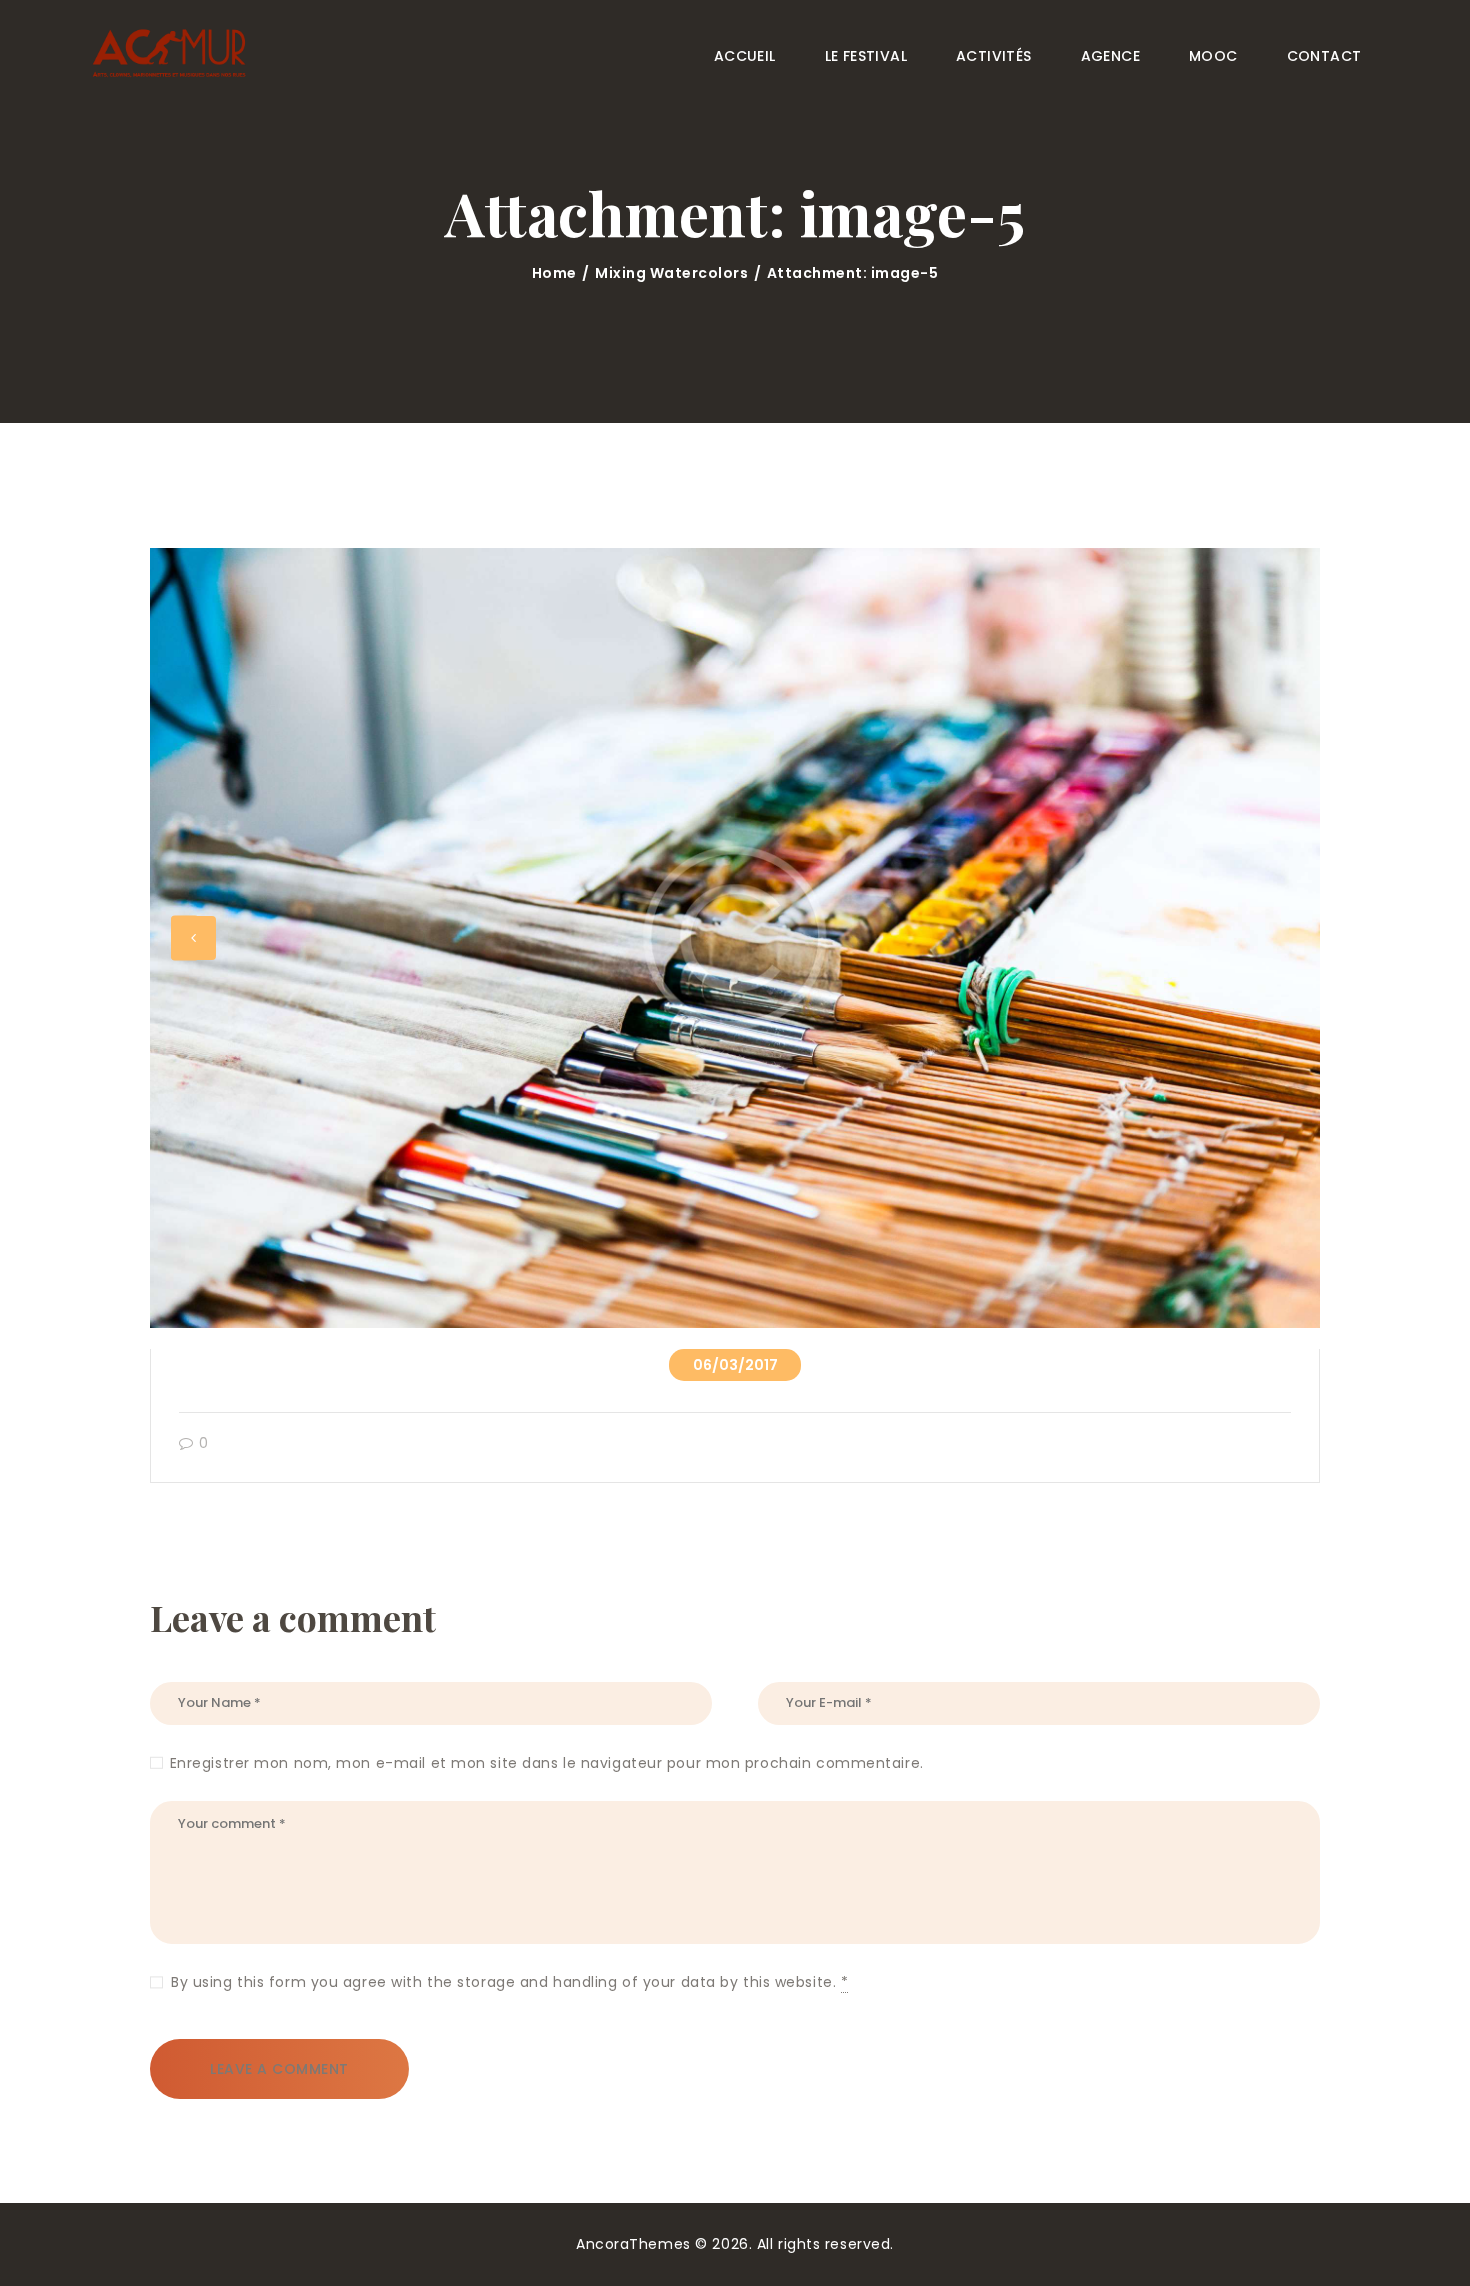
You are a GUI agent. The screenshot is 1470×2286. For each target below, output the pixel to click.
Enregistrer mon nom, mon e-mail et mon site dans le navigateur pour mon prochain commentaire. (547, 1763)
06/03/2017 (735, 1365)
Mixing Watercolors (671, 273)
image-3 (192, 938)
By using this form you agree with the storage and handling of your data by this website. (509, 1982)
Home (554, 273)
